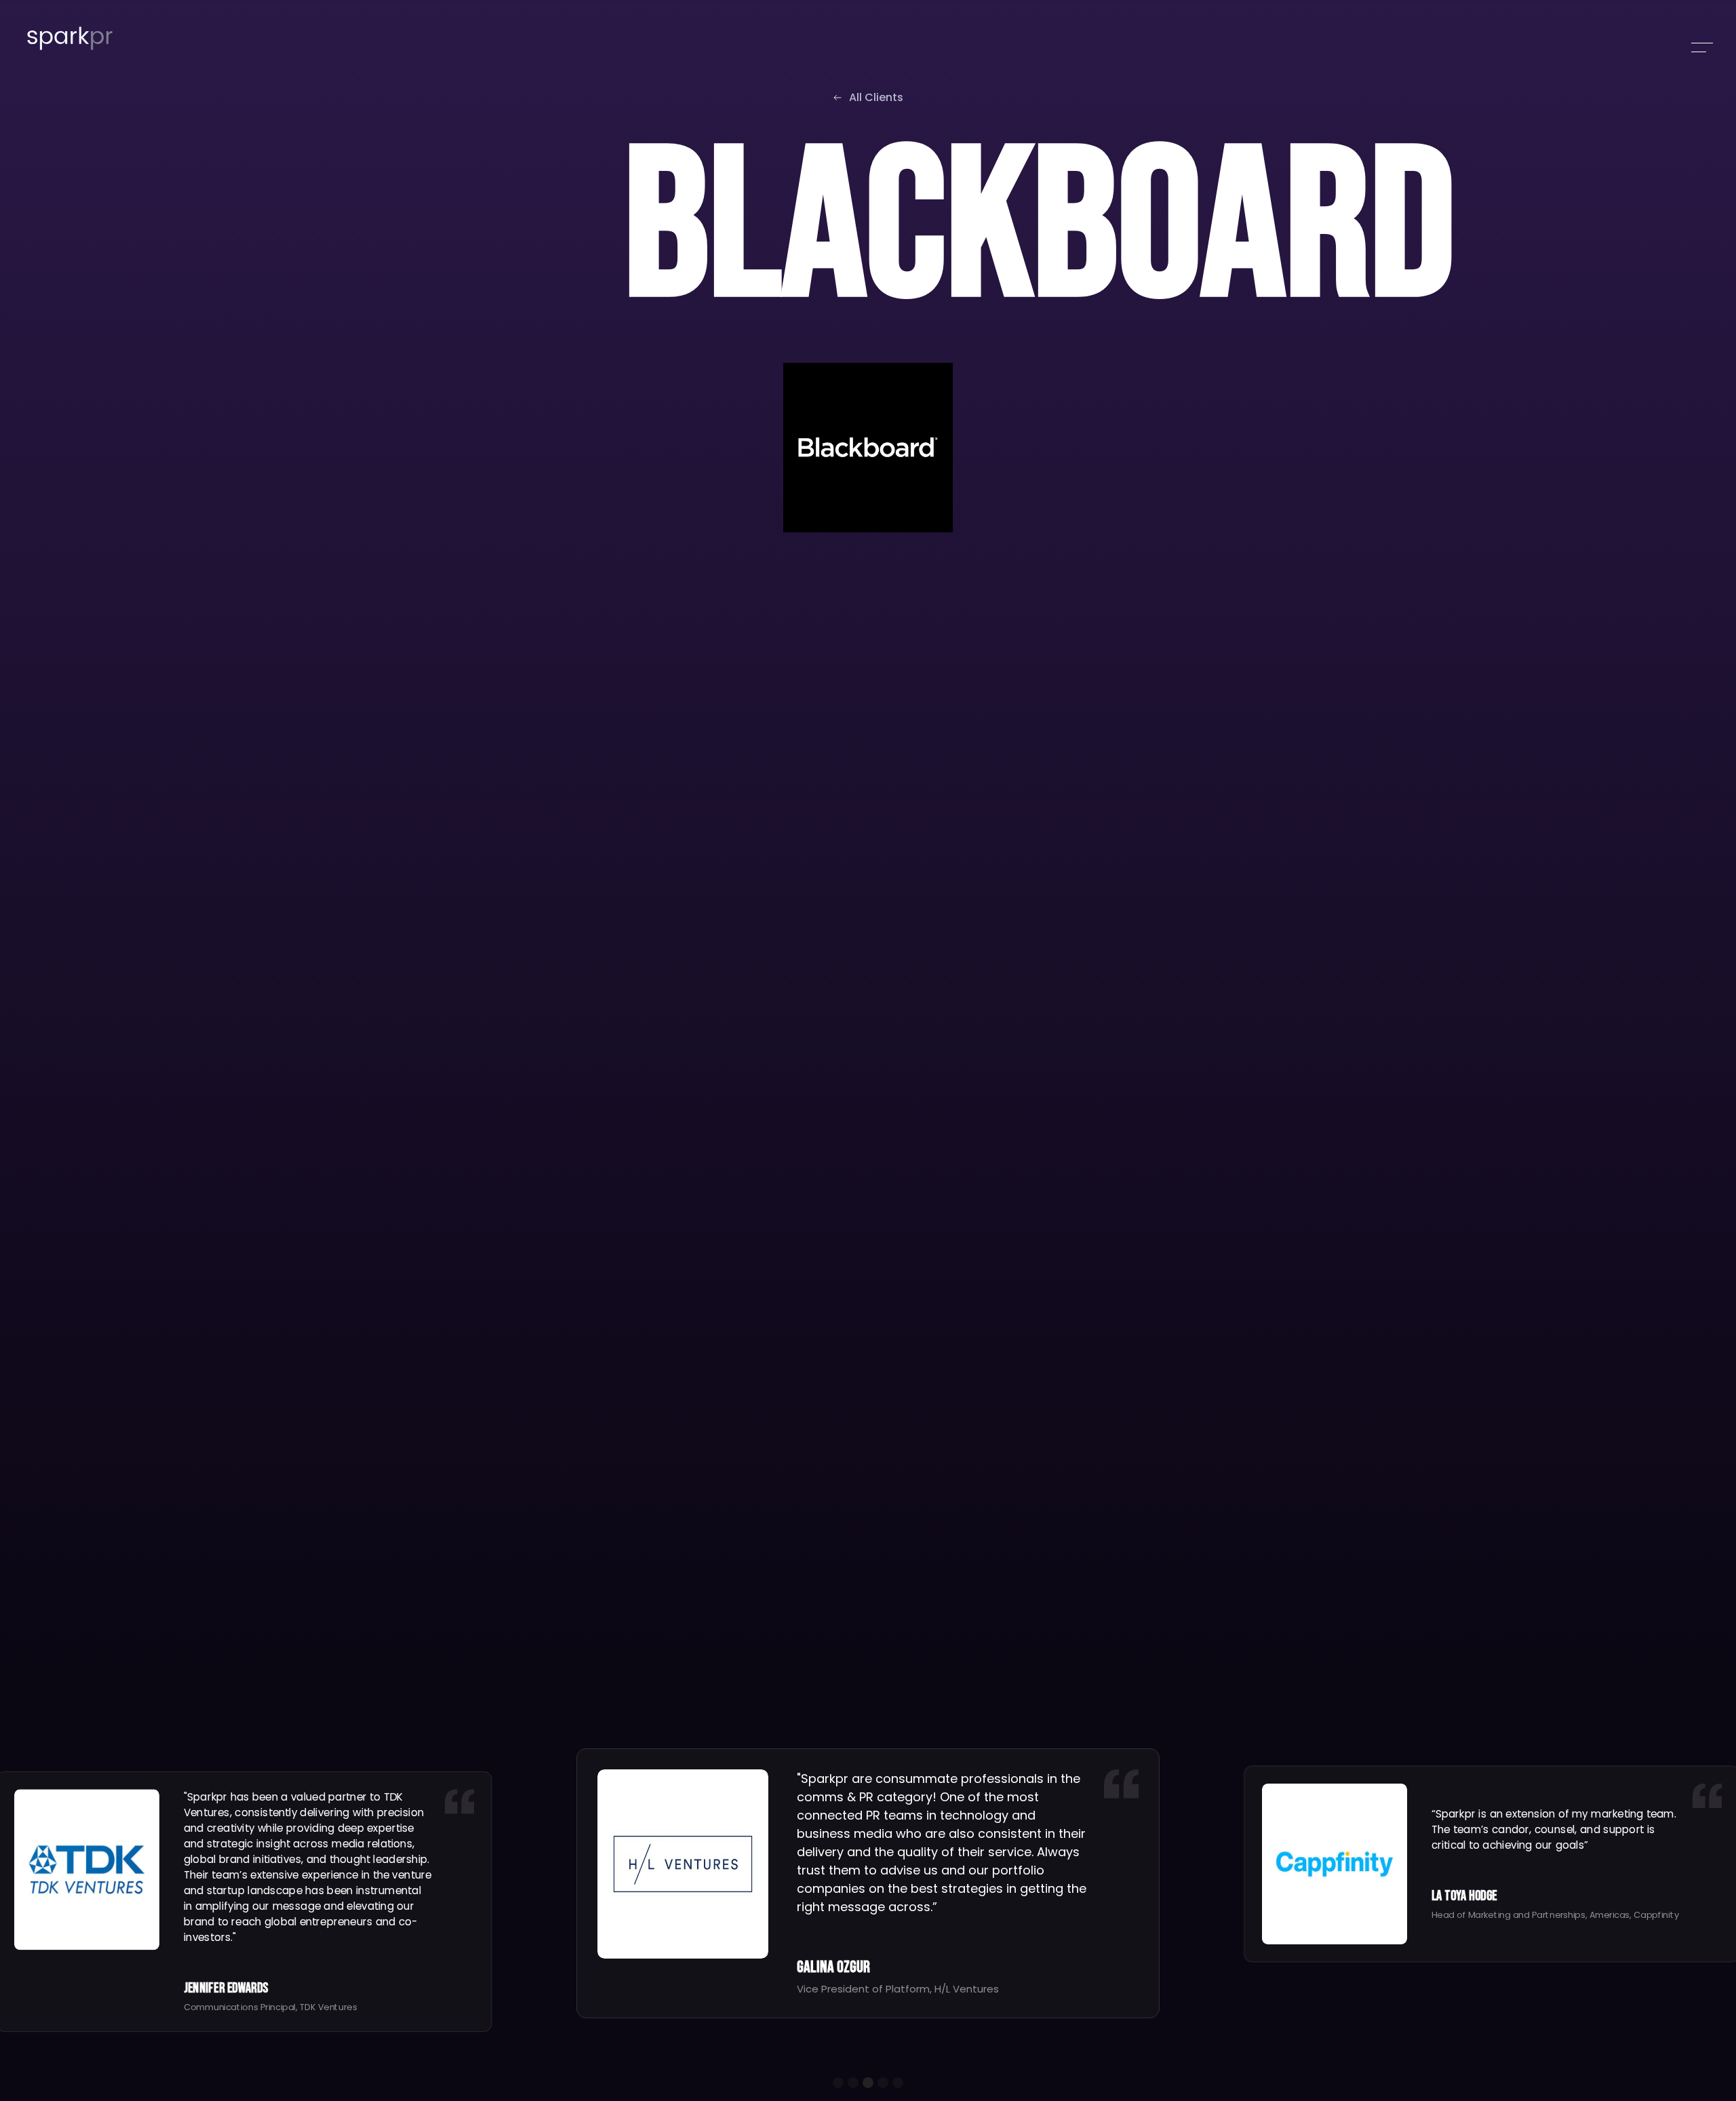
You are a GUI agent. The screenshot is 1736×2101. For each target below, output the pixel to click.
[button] (838, 2083)
